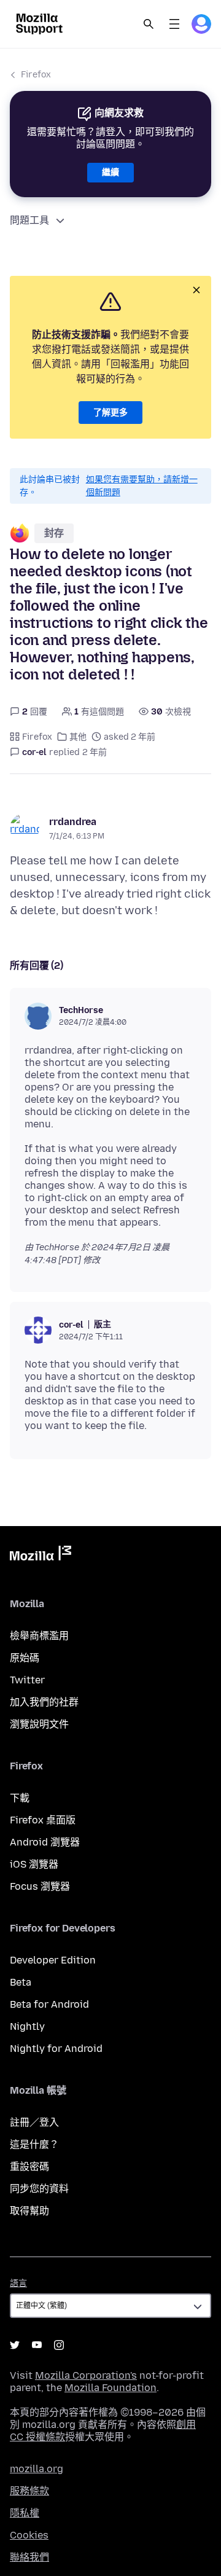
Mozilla (41, 1556)
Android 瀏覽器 (45, 1842)
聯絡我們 (29, 2557)
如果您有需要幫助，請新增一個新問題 (142, 486)
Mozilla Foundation (110, 2388)
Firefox (36, 75)
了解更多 (110, 413)
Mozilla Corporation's (86, 2375)
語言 (18, 2283)
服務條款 (29, 2491)
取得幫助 (29, 2211)
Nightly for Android (56, 2049)
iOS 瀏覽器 (34, 1864)
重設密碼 (29, 2167)
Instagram (59, 2345)
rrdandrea (73, 822)
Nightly (27, 2026)
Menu (174, 24)
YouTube (37, 2345)
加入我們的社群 (44, 1702)
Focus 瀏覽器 (40, 1886)
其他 (78, 737)
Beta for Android (49, 2004)
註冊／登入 (34, 2122)
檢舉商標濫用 (39, 1636)
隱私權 (25, 2513)
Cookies (29, 2535)
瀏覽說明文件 (39, 1724)
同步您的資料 (39, 2189)
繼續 (110, 172)
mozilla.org (37, 2469)
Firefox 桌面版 (43, 1820)
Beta (21, 1982)
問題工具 (29, 220)
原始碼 (25, 1658)
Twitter (27, 1680)
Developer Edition (53, 1960)
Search (149, 24)
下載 (20, 1798)
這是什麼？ (34, 2144)
